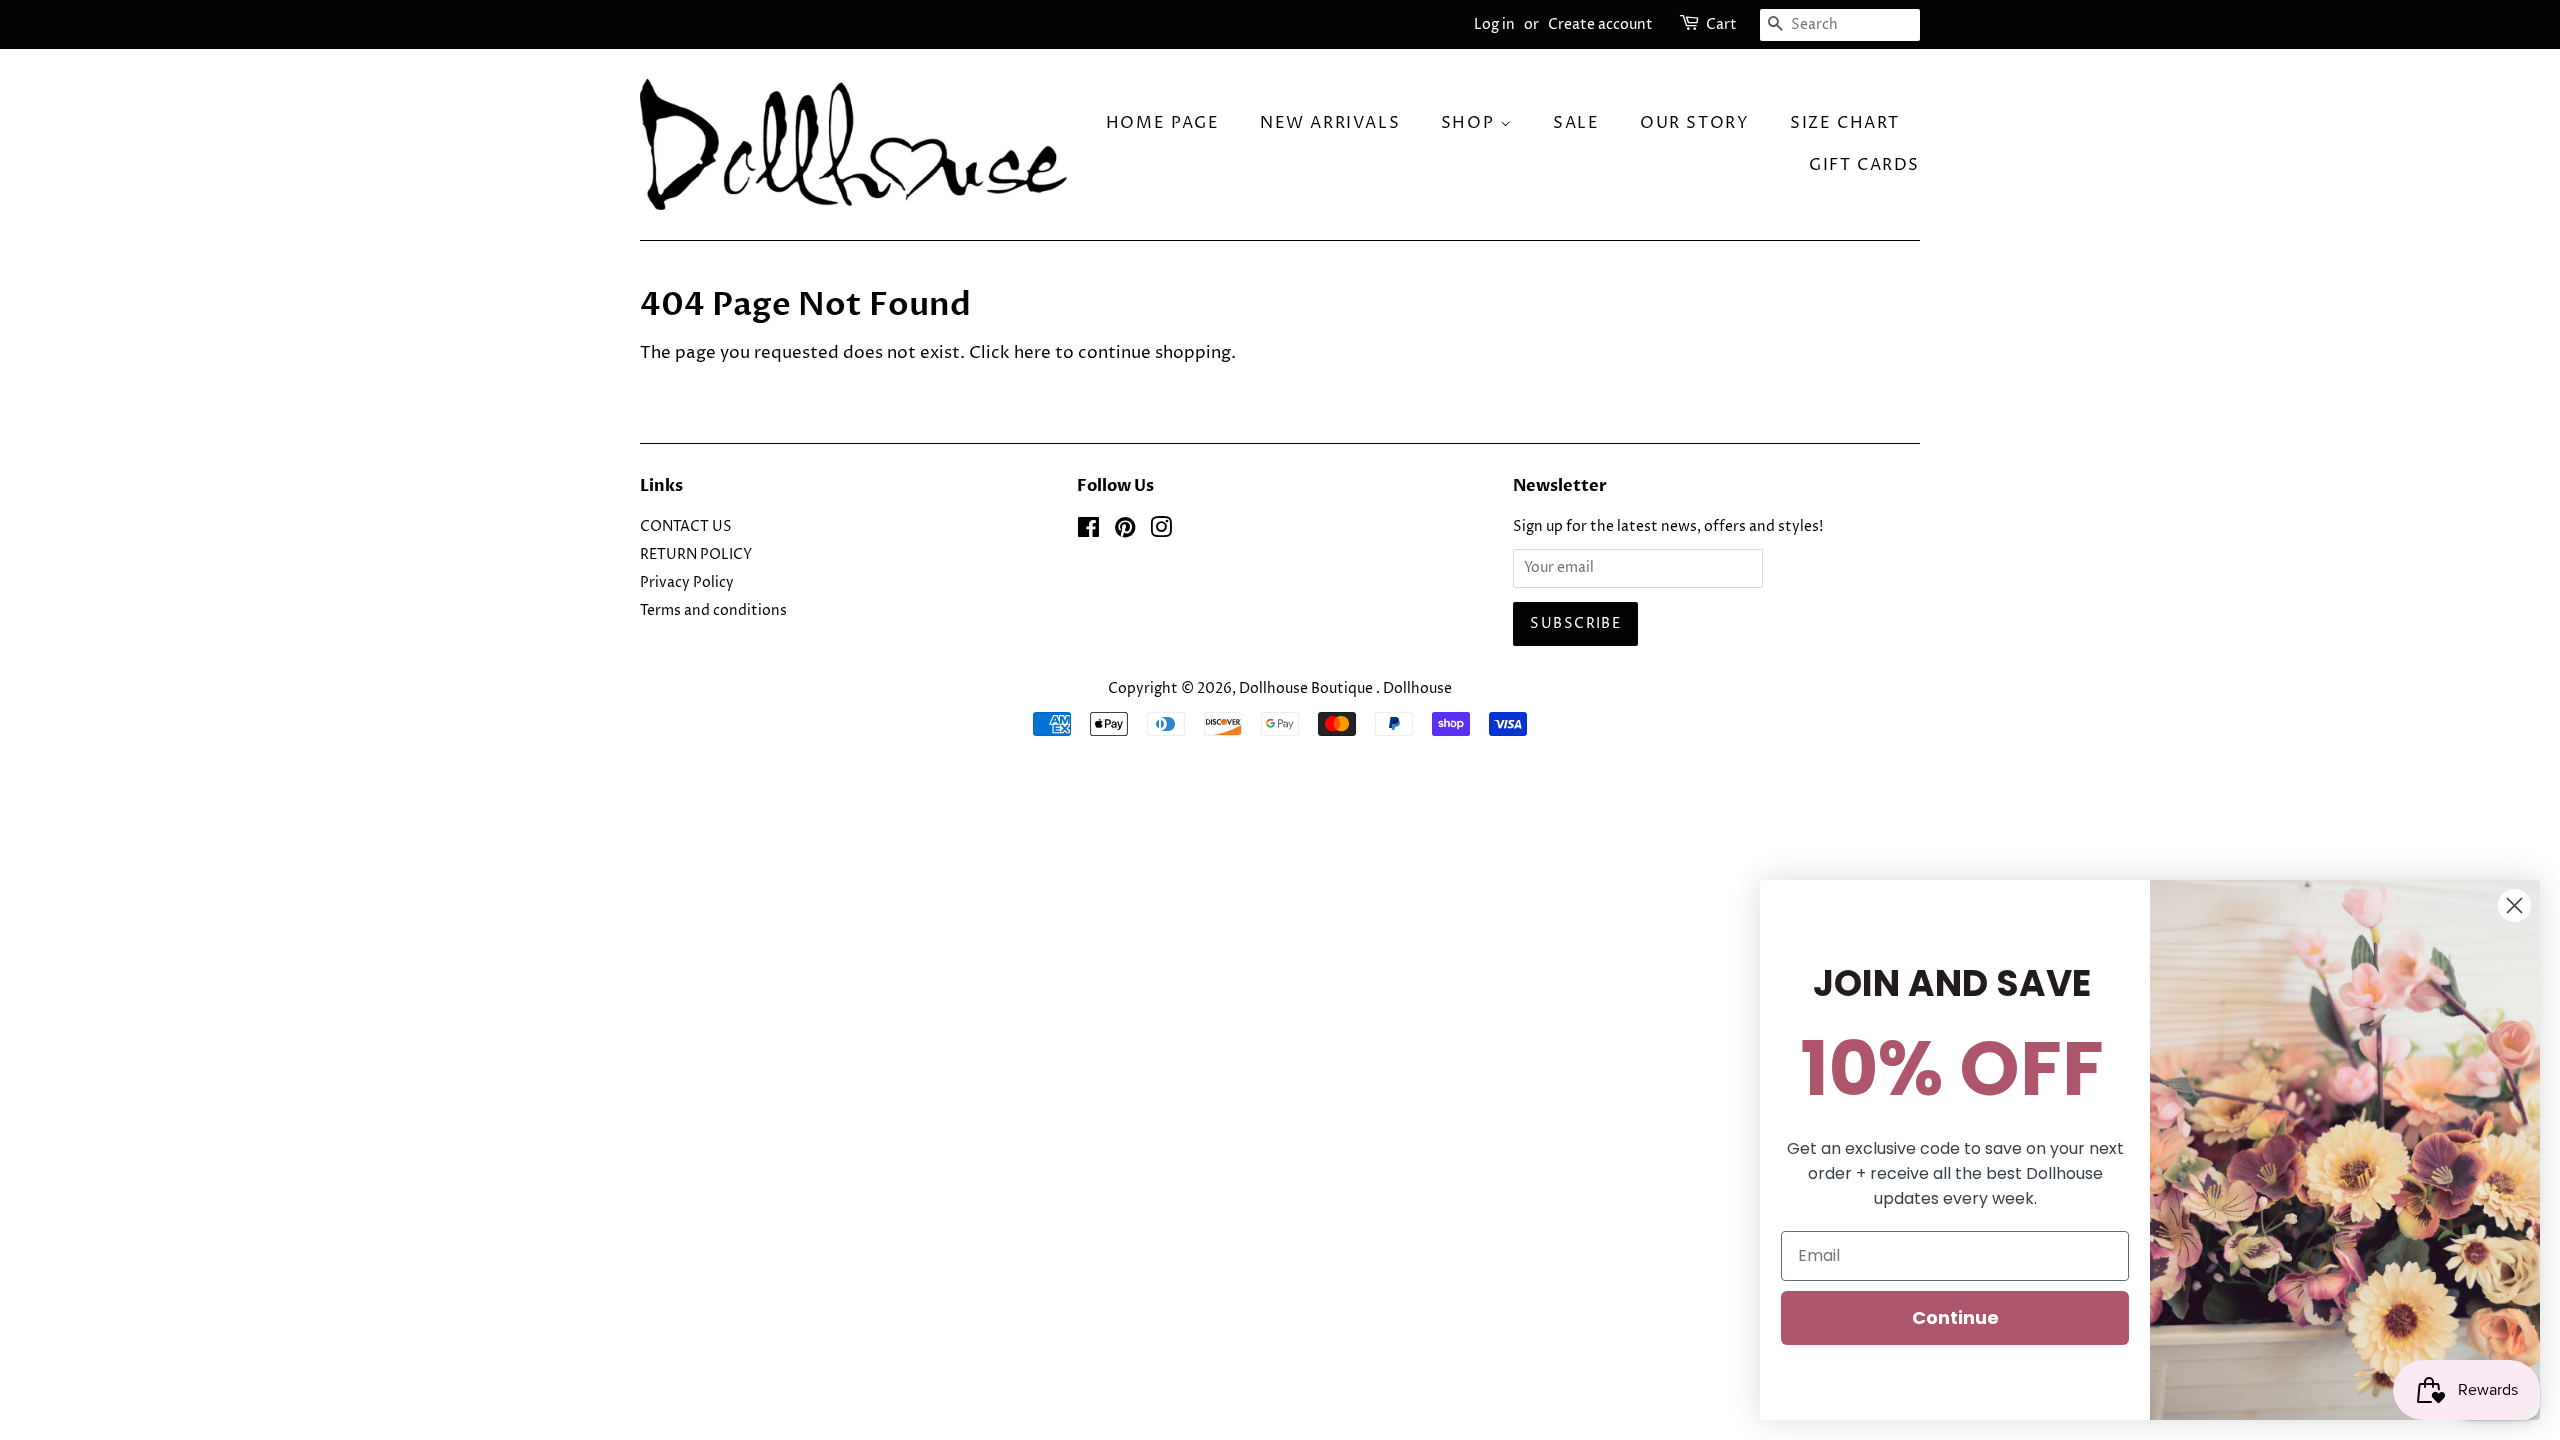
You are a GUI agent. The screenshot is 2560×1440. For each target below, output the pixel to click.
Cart (1721, 24)
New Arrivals (1330, 123)
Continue (1955, 1317)
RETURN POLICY (696, 555)
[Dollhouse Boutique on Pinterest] (1125, 532)
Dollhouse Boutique (1307, 689)
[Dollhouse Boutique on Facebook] (1088, 532)
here (1032, 353)
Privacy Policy (687, 583)
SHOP (1470, 123)
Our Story (1694, 123)
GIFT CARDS (1864, 165)
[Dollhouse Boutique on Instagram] (1161, 532)
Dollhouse (1417, 689)
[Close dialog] (2514, 905)
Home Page (1162, 123)
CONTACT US (686, 527)
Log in (1494, 24)
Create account (1600, 24)
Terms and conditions (713, 611)
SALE (1576, 123)
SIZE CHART (1845, 123)
